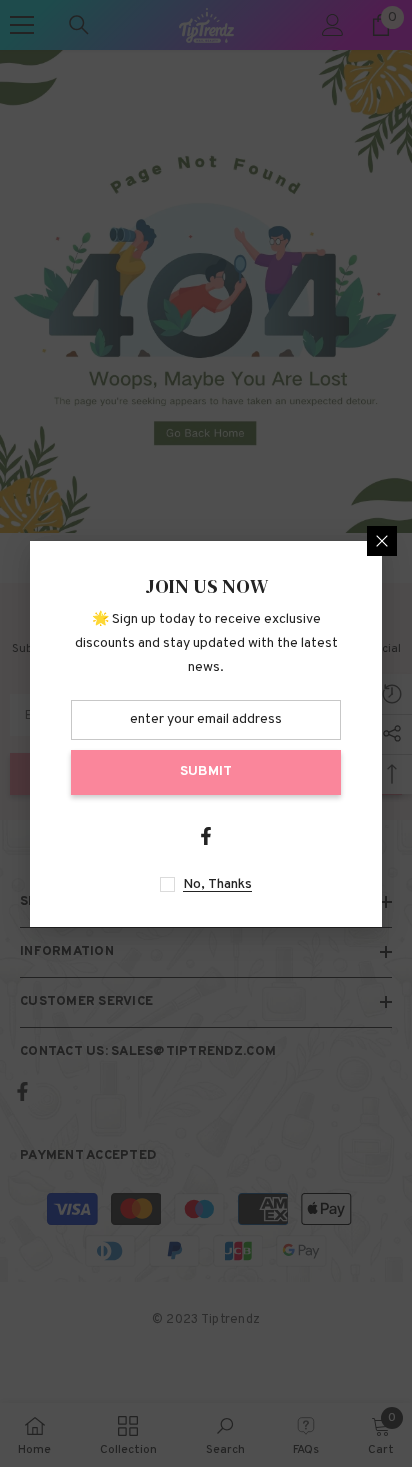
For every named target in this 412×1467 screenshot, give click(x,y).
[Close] (382, 541)
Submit (206, 771)
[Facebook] (206, 836)
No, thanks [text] (217, 884)
